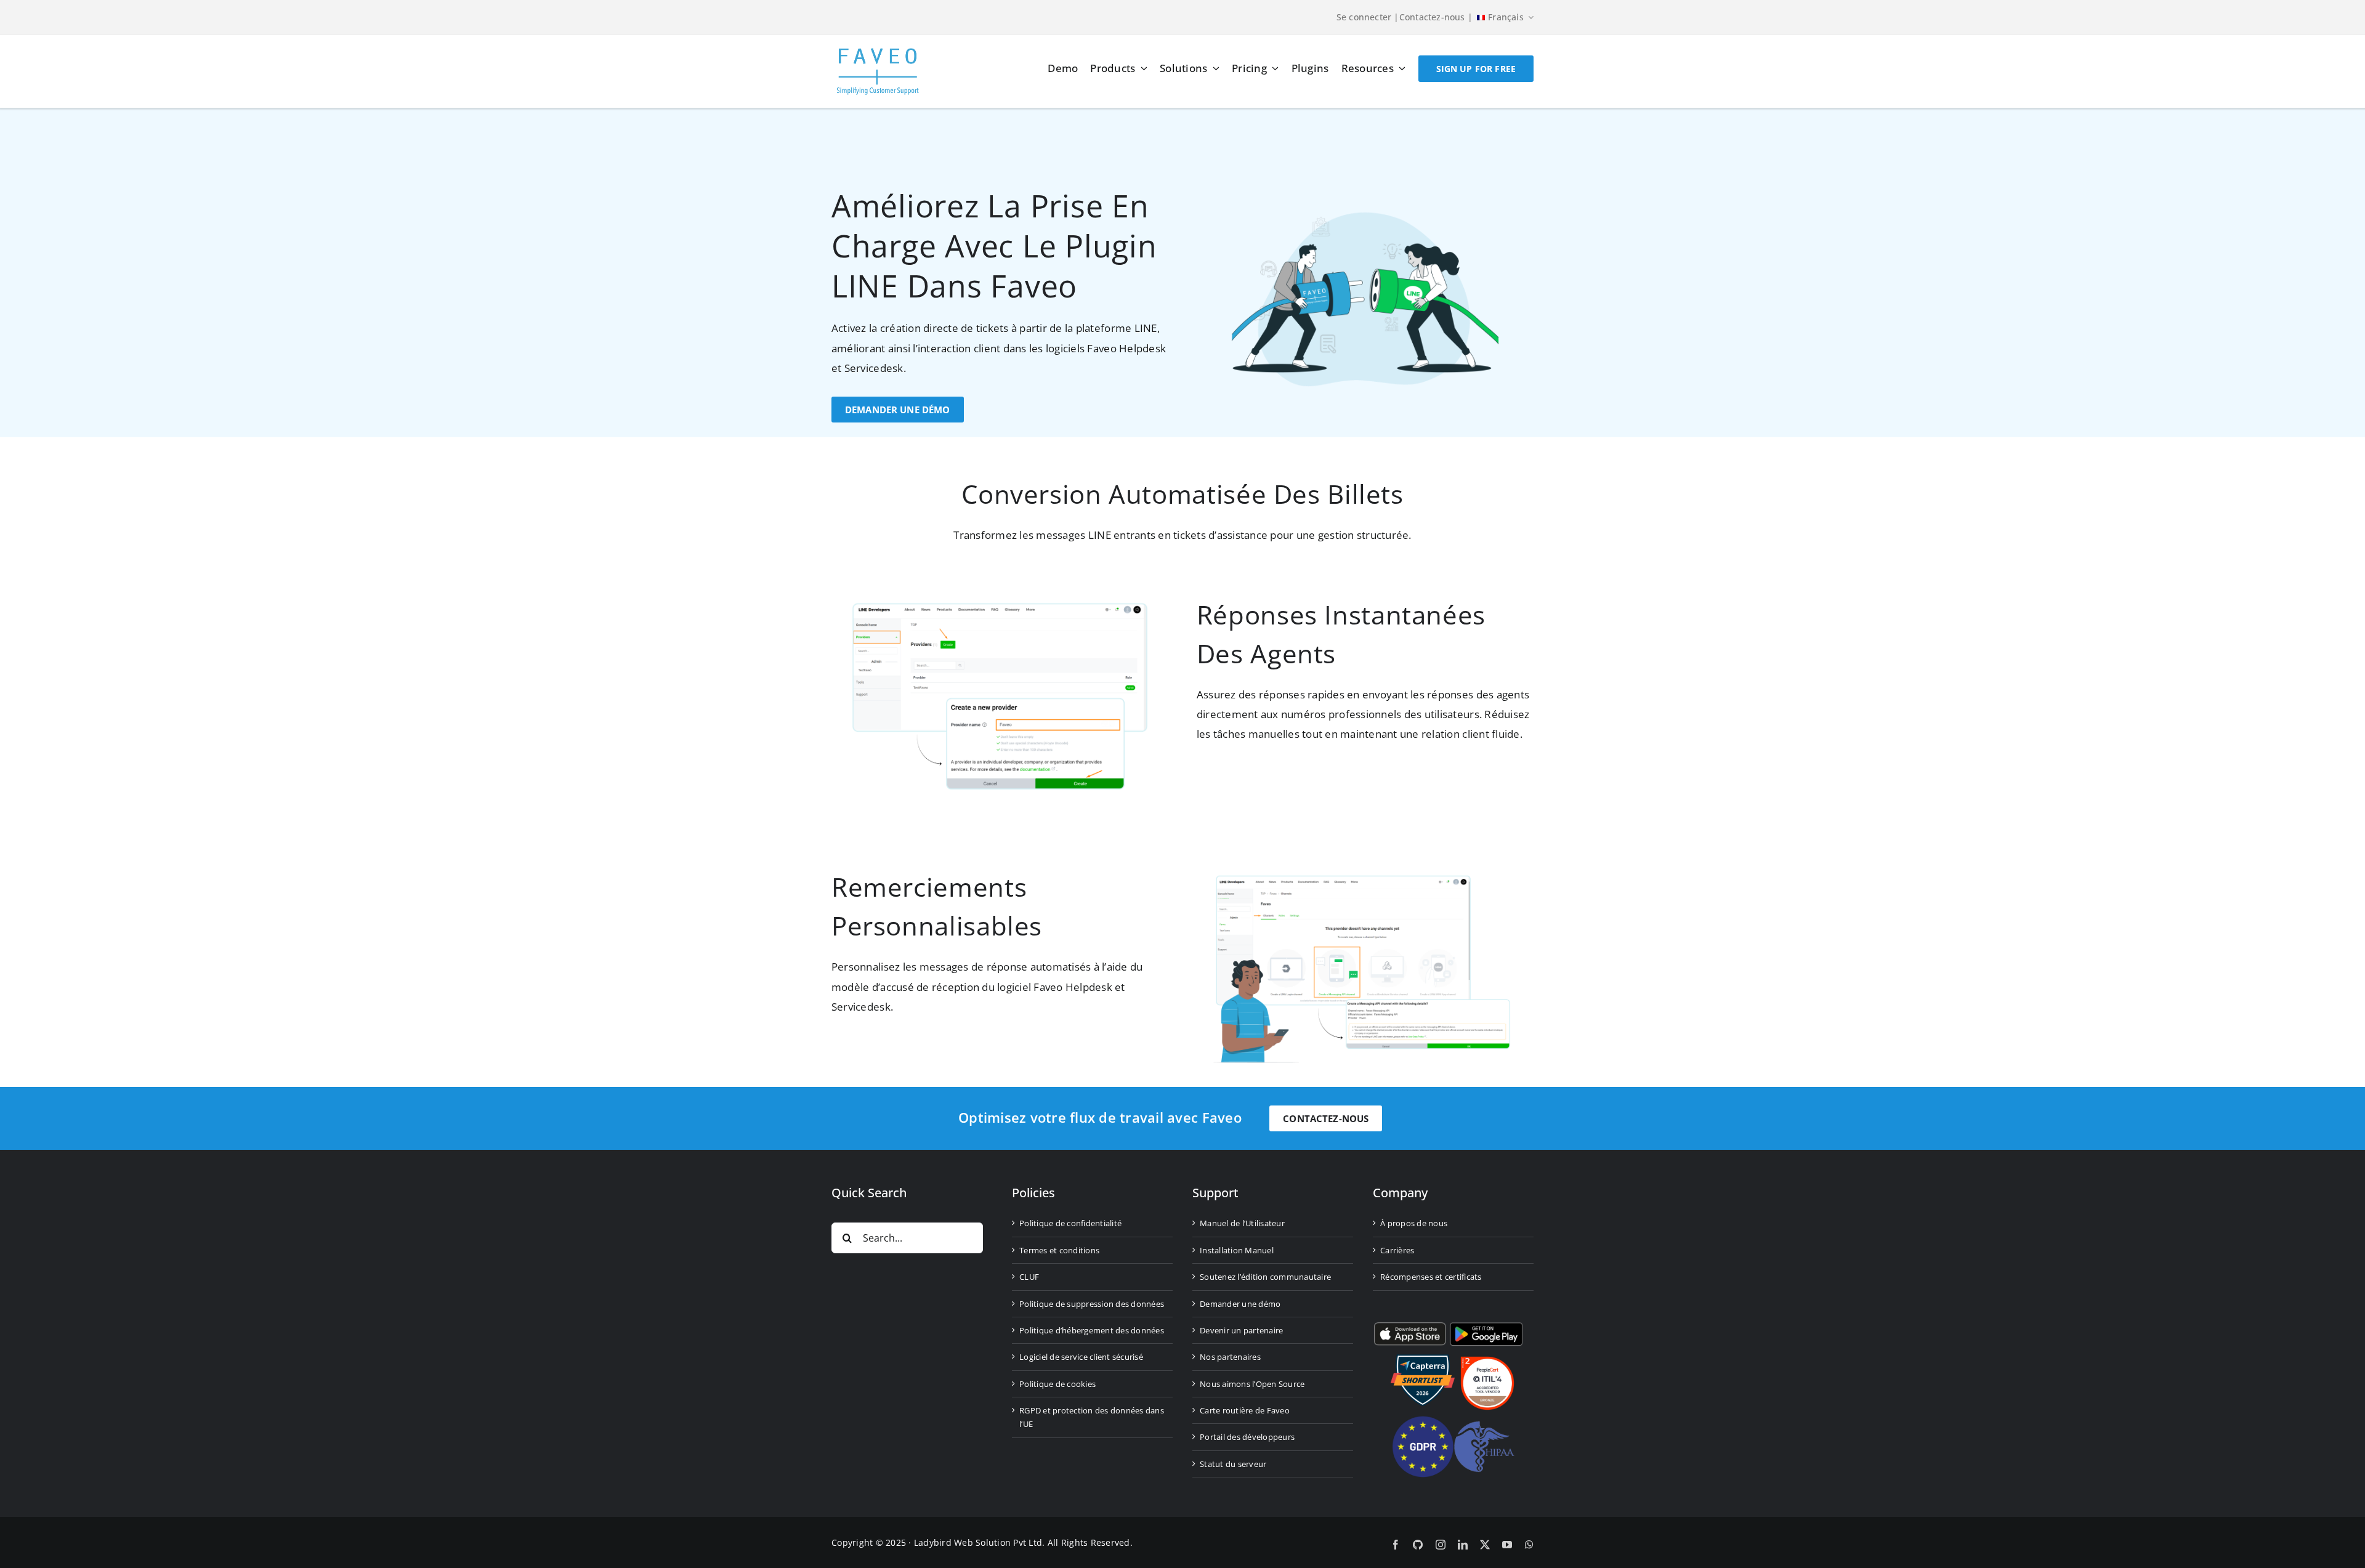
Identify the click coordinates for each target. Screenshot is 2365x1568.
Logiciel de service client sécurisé (1081, 1357)
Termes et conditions (1059, 1250)
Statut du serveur (1233, 1464)
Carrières (1397, 1250)
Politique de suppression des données (1092, 1304)
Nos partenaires (1230, 1357)
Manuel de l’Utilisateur (1242, 1223)
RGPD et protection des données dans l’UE (1092, 1417)
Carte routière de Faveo (1245, 1410)
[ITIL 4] (1487, 1361)
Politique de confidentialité (1070, 1223)
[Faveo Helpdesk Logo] (878, 53)
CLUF (1029, 1277)
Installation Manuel (1237, 1250)
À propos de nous (1414, 1223)
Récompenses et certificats (1431, 1277)
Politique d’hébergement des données (1092, 1330)
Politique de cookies (1057, 1384)
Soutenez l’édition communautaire (1265, 1277)
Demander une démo (1240, 1304)
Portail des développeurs (1247, 1437)
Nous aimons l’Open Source (1252, 1384)
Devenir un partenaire (1241, 1330)
